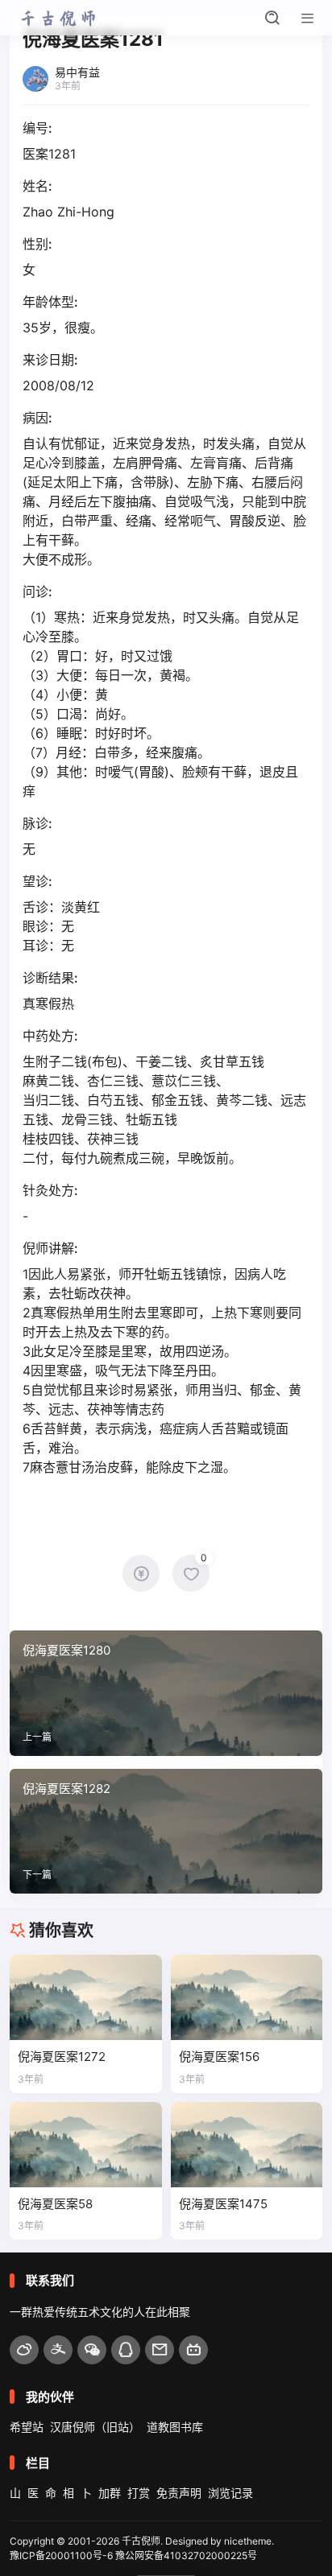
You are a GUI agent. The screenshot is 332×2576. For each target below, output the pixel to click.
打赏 (139, 2493)
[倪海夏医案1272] (86, 1997)
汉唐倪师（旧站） (95, 2427)
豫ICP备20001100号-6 (61, 2555)
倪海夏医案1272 (62, 2057)
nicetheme (248, 2541)
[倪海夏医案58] (86, 2145)
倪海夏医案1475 (223, 2204)
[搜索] (272, 18)
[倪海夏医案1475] (247, 2145)
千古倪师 (141, 2541)
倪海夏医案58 (55, 2204)
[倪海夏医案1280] (166, 1693)
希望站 (27, 2427)
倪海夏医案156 (219, 2057)
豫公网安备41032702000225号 (186, 2555)
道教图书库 (175, 2427)
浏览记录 (230, 2493)
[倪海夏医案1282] (166, 1831)
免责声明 (179, 2493)
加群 (110, 2493)
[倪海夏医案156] (247, 1997)
